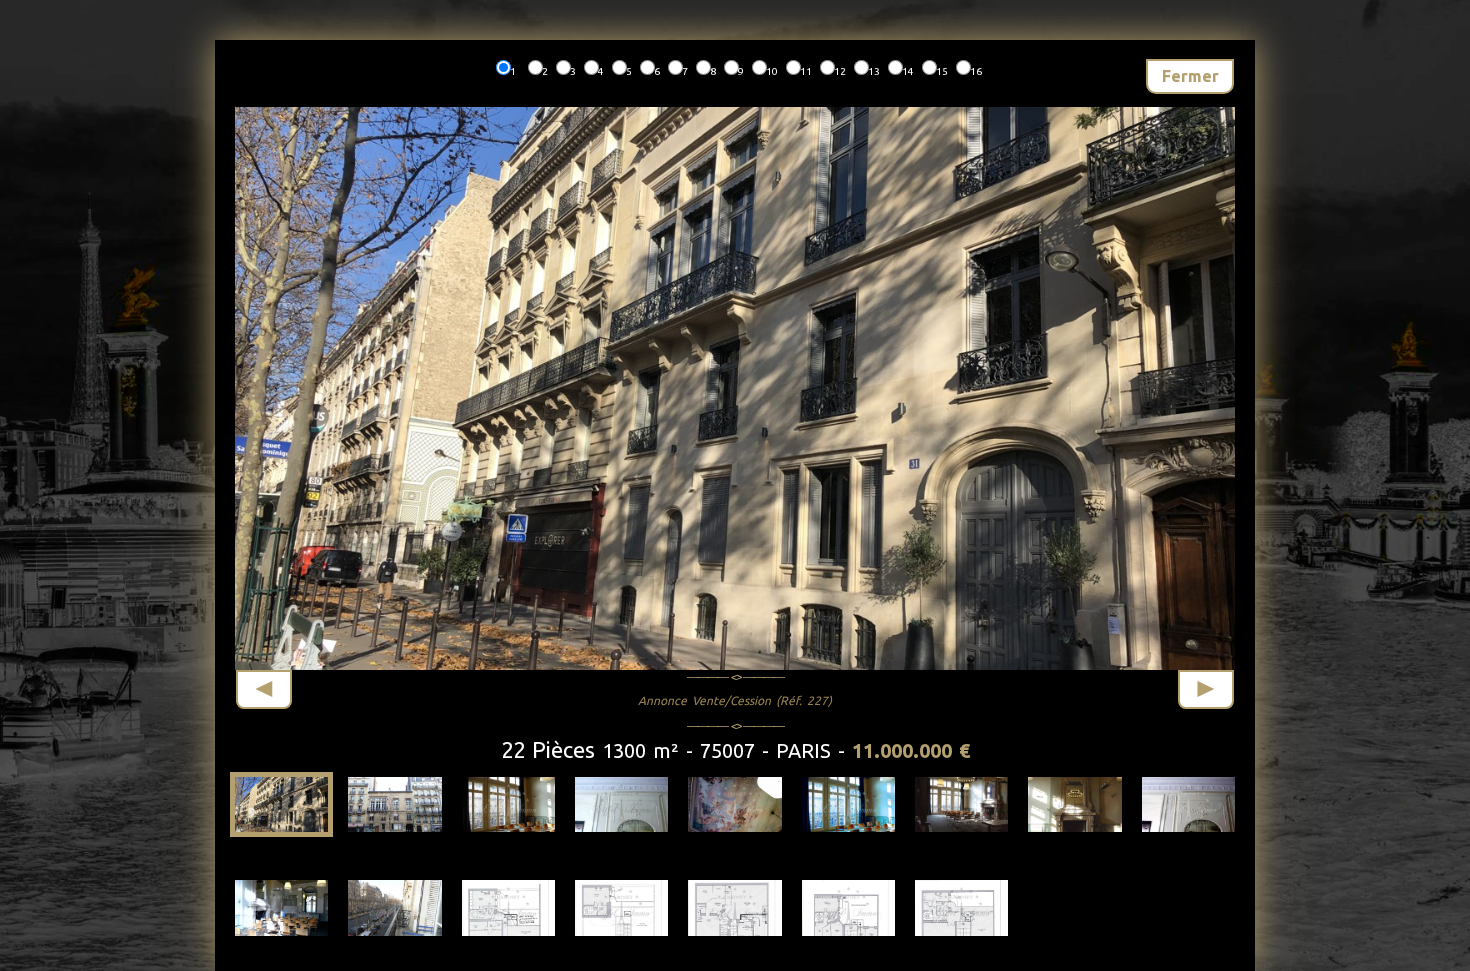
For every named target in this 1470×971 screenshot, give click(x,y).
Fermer (1190, 76)
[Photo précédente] (264, 689)
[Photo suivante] (1206, 689)
